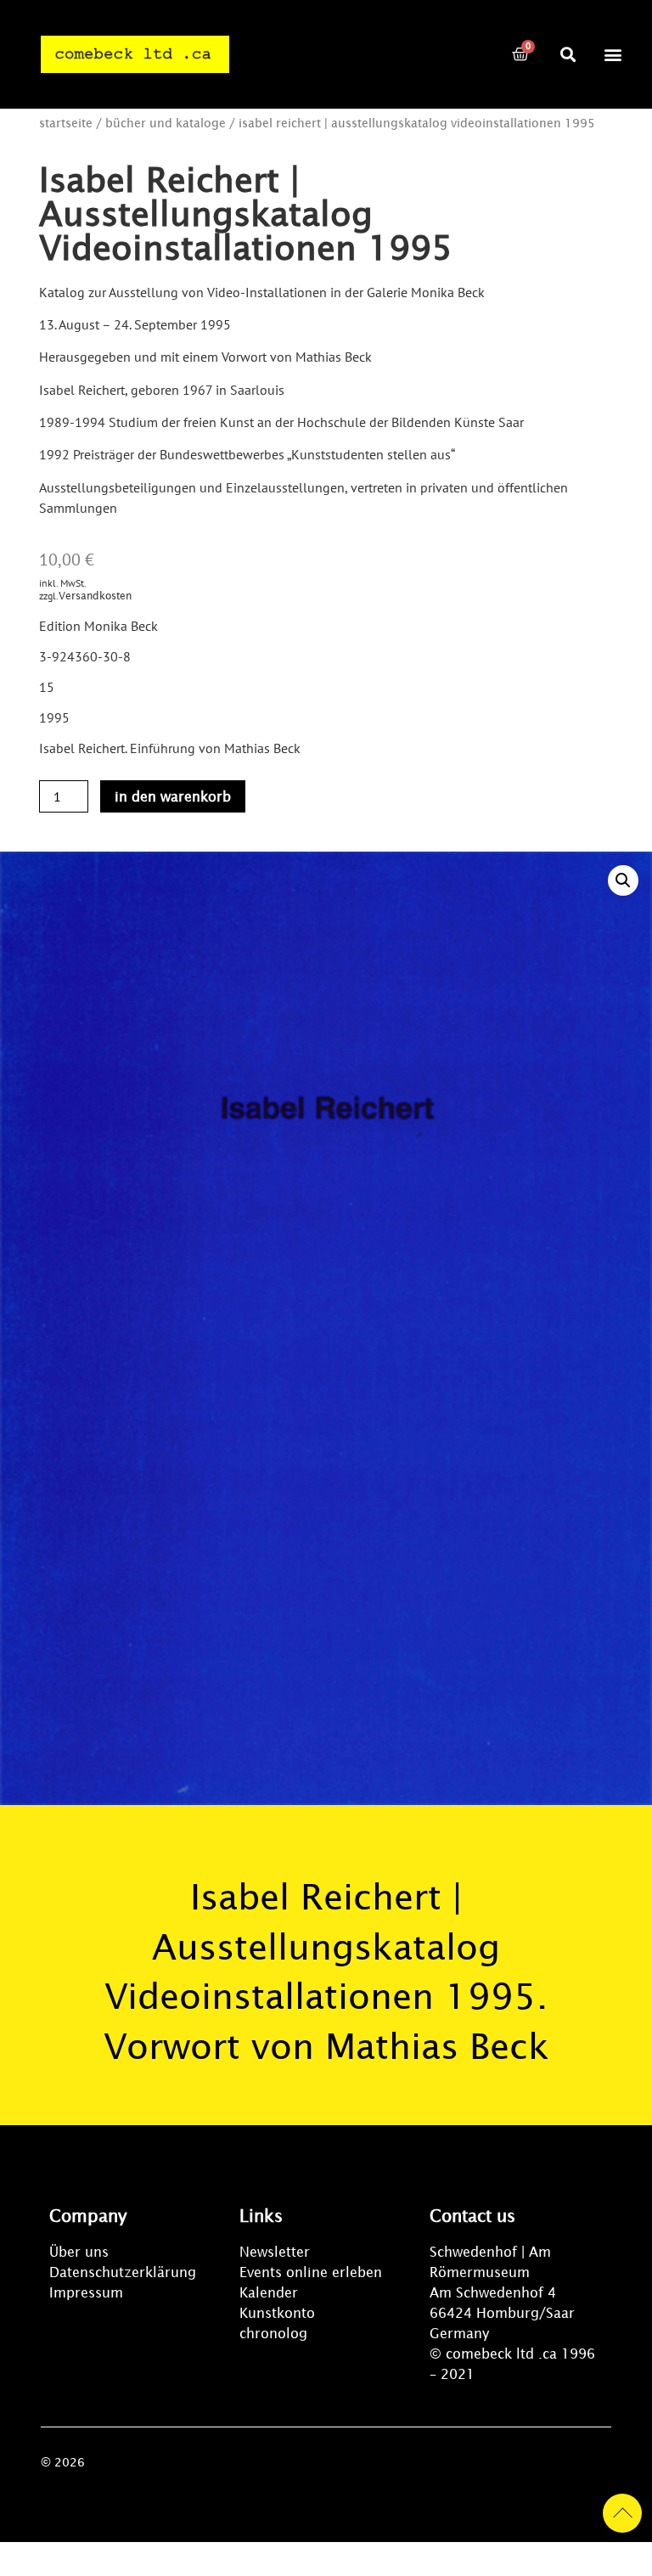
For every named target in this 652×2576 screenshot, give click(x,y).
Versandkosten (95, 596)
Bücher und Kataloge (166, 123)
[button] (568, 54)
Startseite (66, 123)
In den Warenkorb (173, 796)
